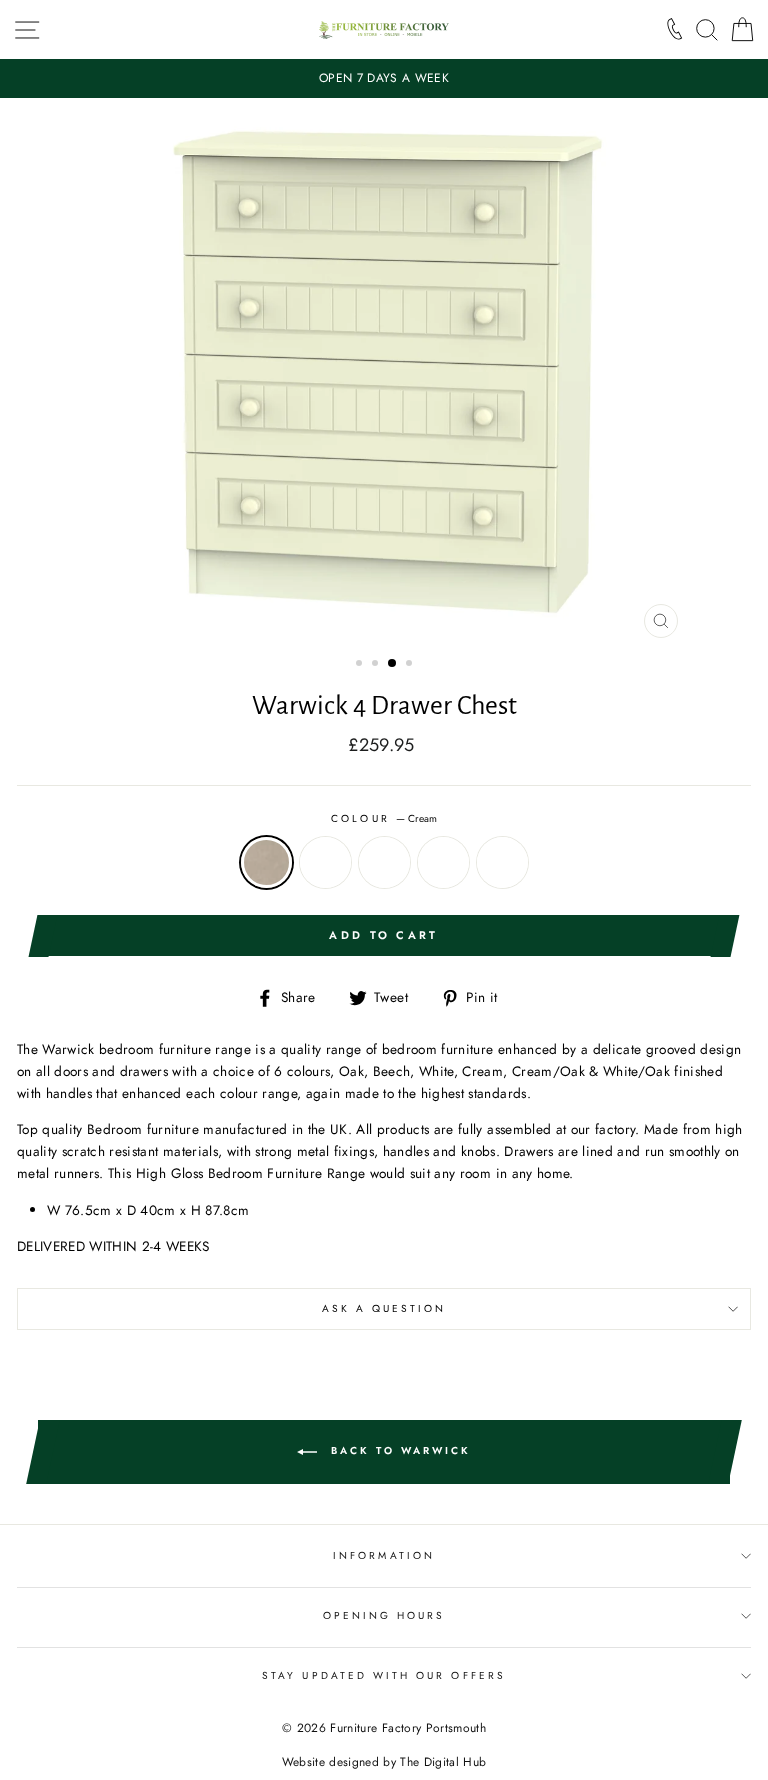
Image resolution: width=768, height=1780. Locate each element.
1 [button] (361, 665)
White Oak (443, 862)
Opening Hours (384, 1615)
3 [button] (393, 664)
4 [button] (411, 665)
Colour (383, 818)
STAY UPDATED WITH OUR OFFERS (384, 1675)
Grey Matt (384, 862)
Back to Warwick (398, 1451)
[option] (384, 78)
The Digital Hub (443, 1762)
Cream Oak (325, 862)
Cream (266, 862)
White (502, 862)
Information (384, 1555)
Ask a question (384, 1308)
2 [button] (377, 665)
